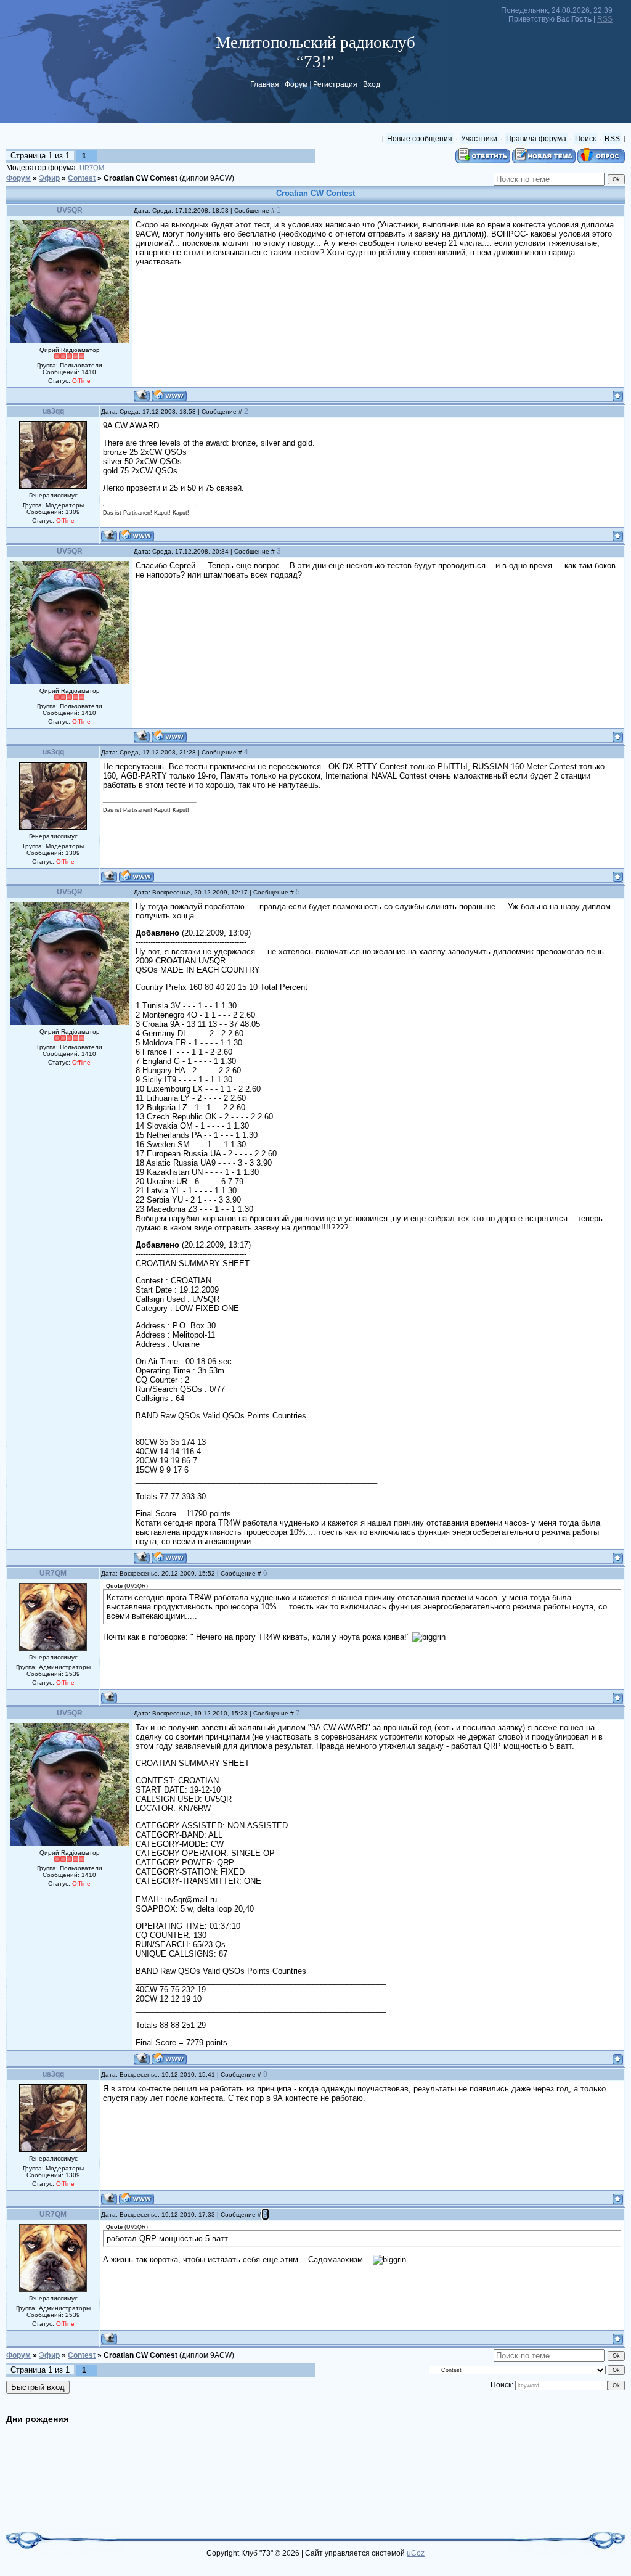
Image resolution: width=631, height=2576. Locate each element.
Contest (82, 178)
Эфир (49, 178)
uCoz (416, 2553)
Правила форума (536, 139)
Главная (265, 84)
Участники (479, 139)
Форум (296, 84)
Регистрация (335, 84)
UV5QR (70, 210)
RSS (605, 19)
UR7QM (92, 168)
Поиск (585, 139)
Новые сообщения (420, 139)
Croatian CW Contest (140, 178)
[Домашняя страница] (169, 395)
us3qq (53, 411)
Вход (372, 84)
